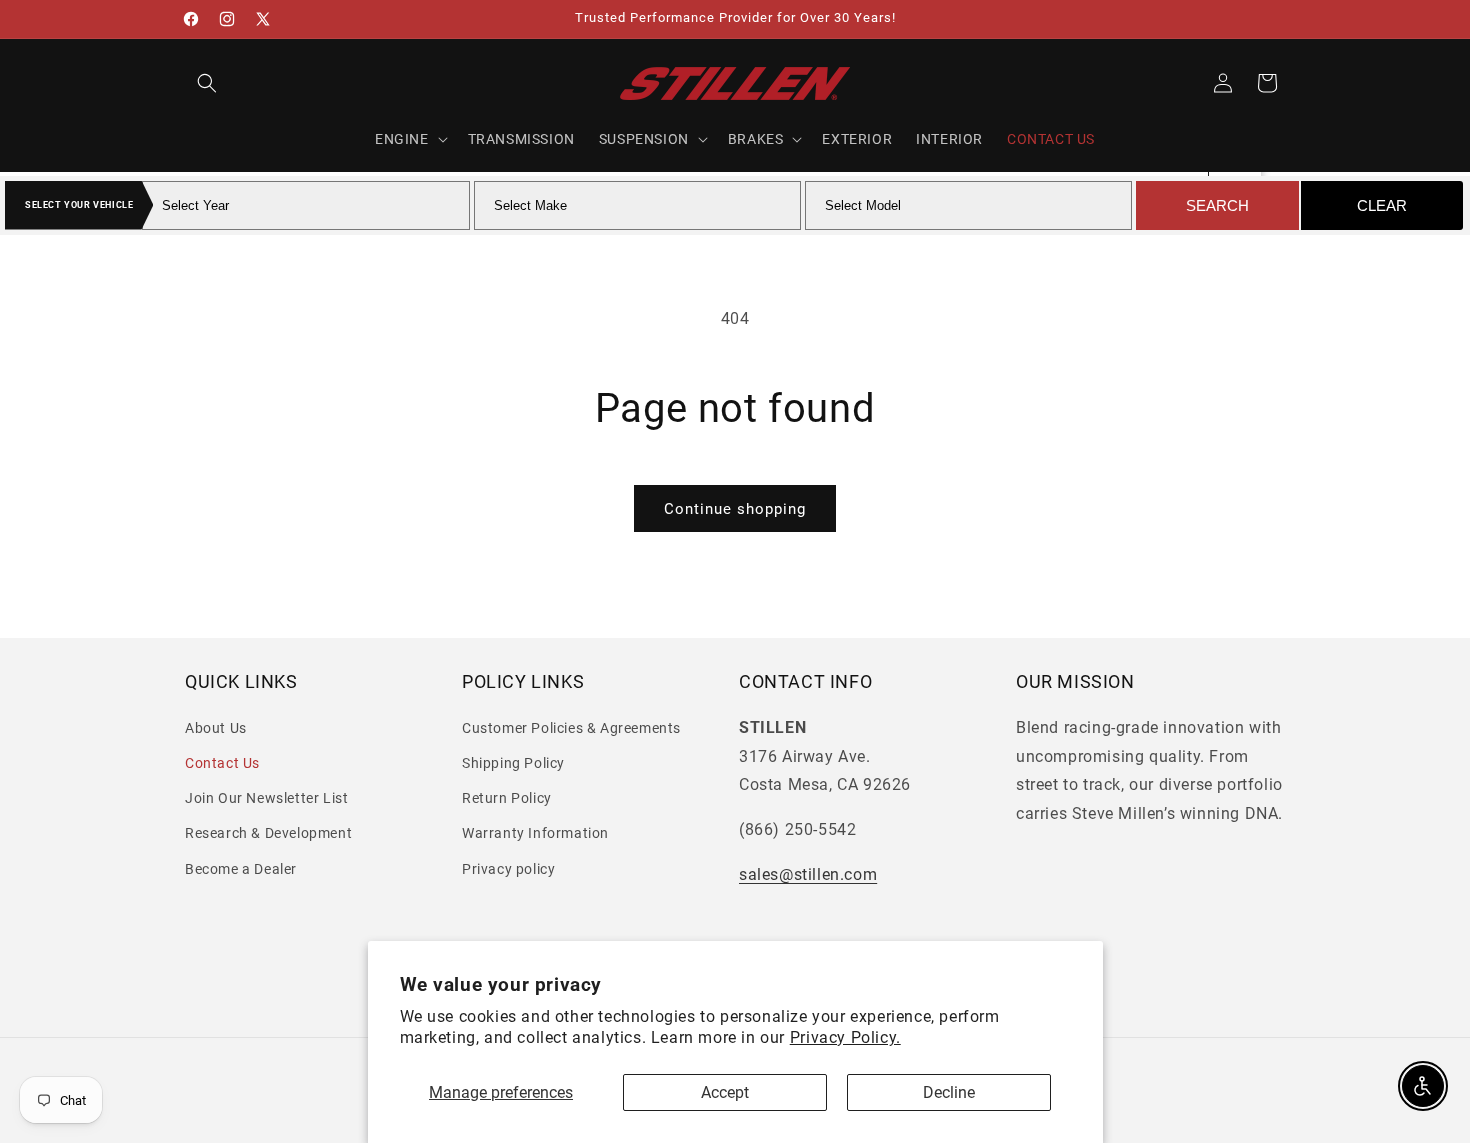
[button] (207, 83)
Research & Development (268, 833)
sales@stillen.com (808, 874)
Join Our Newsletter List (266, 798)
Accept (725, 1092)
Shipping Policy (513, 763)
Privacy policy (508, 868)
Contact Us (222, 763)
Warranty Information (535, 833)
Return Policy (507, 798)
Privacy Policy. (845, 1037)
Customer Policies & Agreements (571, 728)
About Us (216, 728)
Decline (949, 1092)
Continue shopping (735, 509)
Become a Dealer (241, 868)
